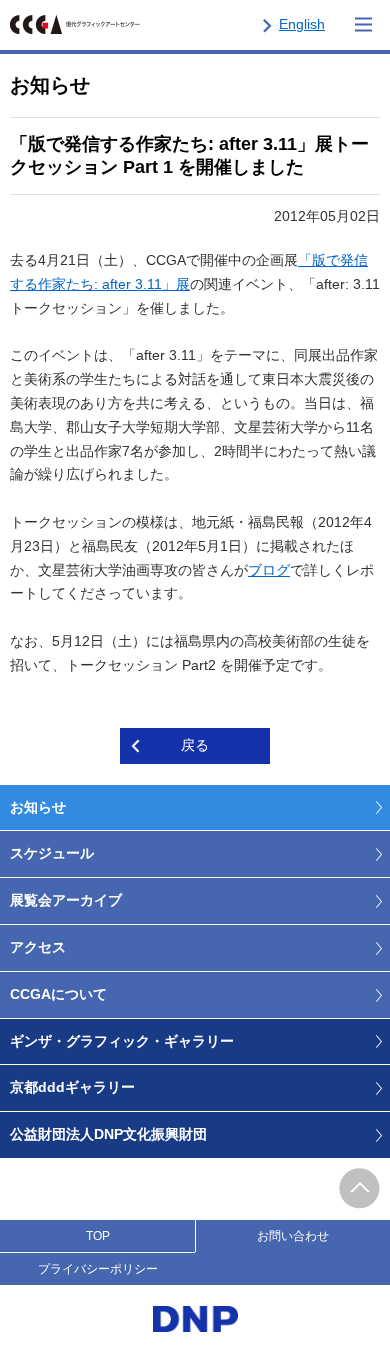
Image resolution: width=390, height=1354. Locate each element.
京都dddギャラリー (72, 1087)
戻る (195, 745)
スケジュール (52, 853)
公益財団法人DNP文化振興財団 (108, 1134)
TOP (98, 1236)
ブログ (269, 570)
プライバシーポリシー (98, 1269)
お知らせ (38, 807)
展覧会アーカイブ (66, 900)
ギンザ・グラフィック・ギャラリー (122, 1041)
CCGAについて (58, 994)
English (302, 24)
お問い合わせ (293, 1236)
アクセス (38, 947)
